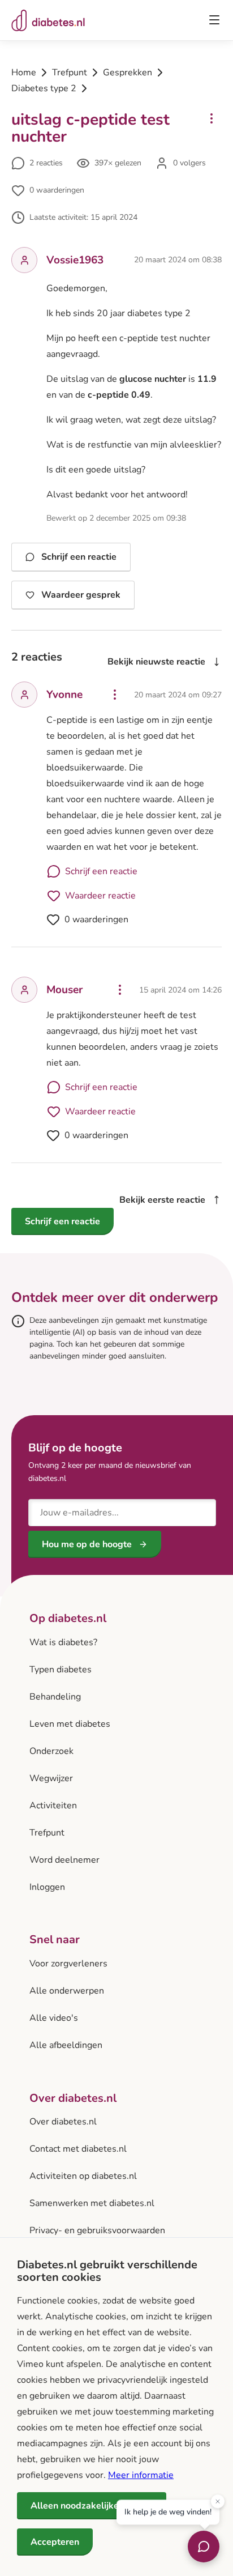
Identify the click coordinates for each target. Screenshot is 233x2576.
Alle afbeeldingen (66, 2045)
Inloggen (47, 1887)
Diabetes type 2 (44, 88)
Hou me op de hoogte (87, 1544)
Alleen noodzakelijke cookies (92, 2506)
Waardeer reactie (100, 896)
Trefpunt (70, 73)
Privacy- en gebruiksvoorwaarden (97, 2230)
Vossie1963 (75, 260)
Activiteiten (53, 1806)
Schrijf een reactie (79, 557)
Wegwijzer (51, 1778)
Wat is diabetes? (63, 1642)
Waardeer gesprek (81, 595)
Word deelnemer (64, 1860)
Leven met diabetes (70, 1724)
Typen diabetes (61, 1670)
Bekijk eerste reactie (162, 1200)
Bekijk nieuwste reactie (156, 662)
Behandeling (55, 1697)
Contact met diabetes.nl (78, 2149)
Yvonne (64, 695)
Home (24, 73)
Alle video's (54, 2018)
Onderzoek (51, 1751)
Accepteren (55, 2542)
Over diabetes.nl (63, 2122)
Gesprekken (128, 73)
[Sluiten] (218, 2502)
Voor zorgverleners (68, 1964)
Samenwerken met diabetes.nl (92, 2203)
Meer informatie (141, 2475)
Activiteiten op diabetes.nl (83, 2176)
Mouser (64, 990)
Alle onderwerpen (67, 1991)
